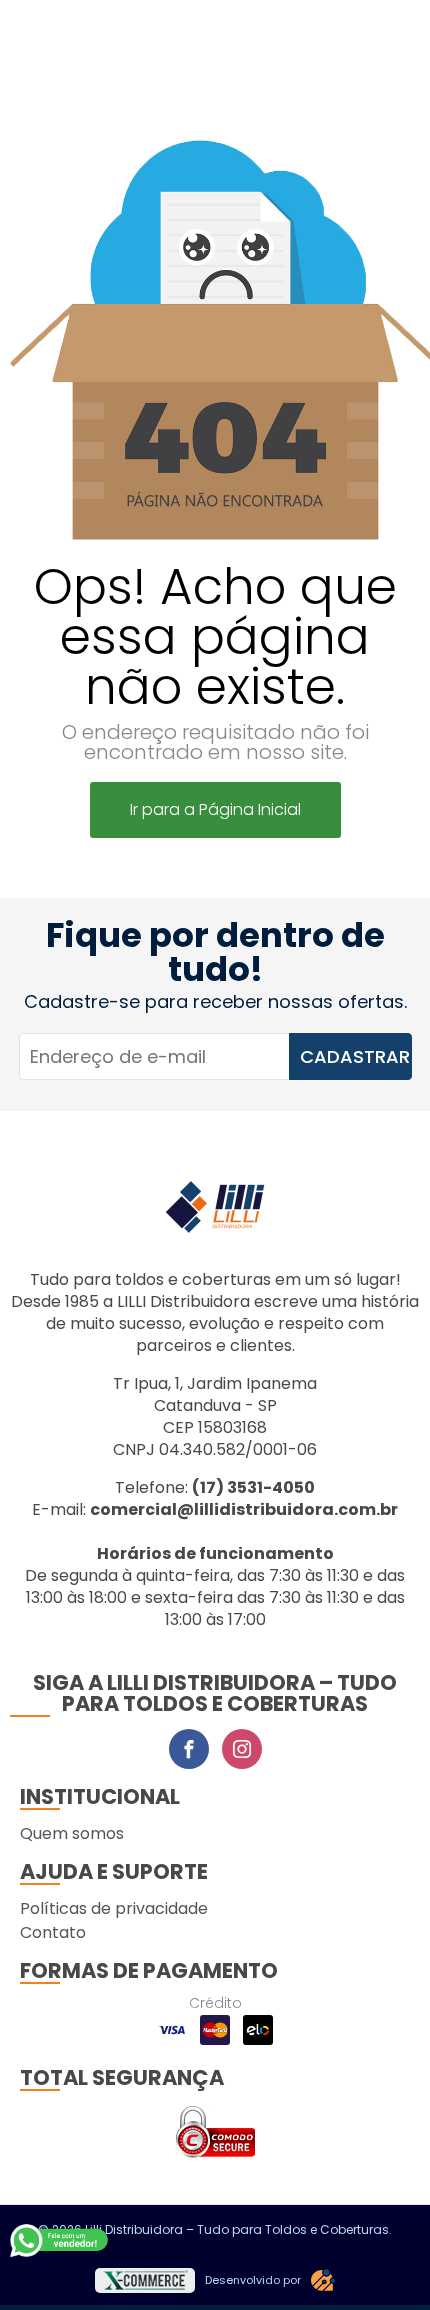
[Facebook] (189, 1749)
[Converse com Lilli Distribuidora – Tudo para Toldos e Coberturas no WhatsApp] (60, 2240)
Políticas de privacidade (114, 1908)
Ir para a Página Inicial (215, 809)
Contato (53, 1932)
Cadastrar (355, 1056)
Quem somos (72, 1833)
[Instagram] (242, 1749)
